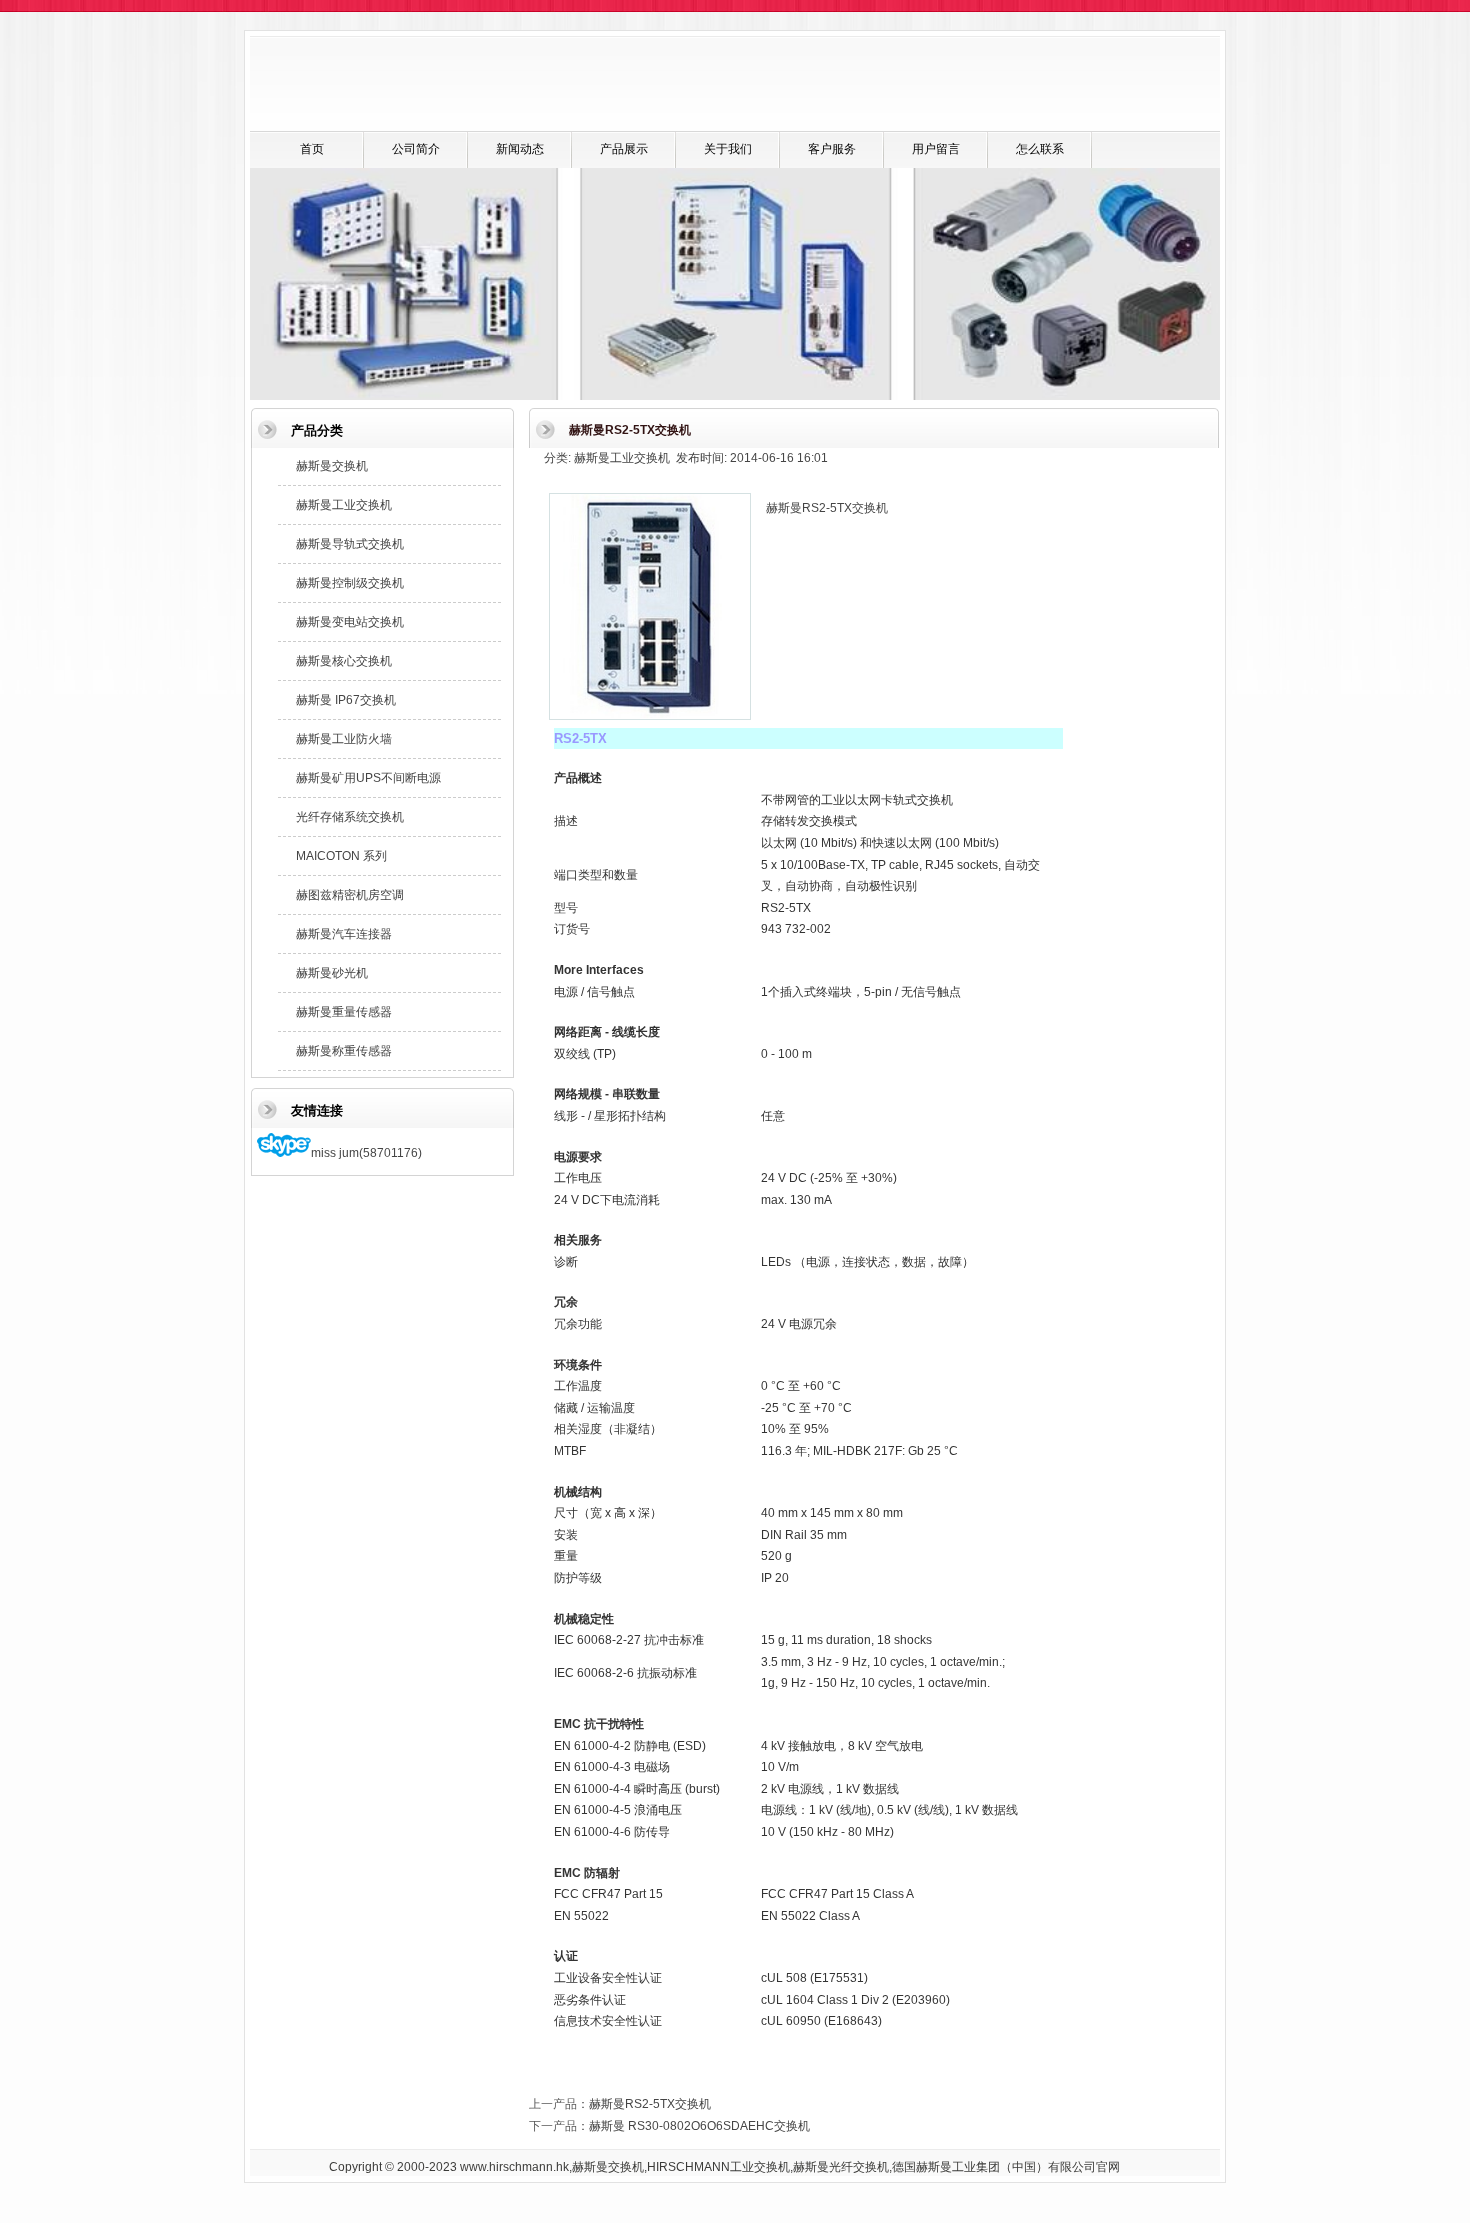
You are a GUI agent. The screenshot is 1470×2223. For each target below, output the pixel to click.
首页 (312, 149)
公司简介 (416, 149)
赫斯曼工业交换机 (344, 505)
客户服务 (832, 149)
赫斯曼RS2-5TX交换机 (650, 2104)
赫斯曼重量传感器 (344, 1012)
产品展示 (624, 149)
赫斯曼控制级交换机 (350, 583)
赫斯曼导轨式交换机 (350, 544)
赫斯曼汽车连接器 (344, 934)
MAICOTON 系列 (341, 856)
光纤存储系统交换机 (350, 817)
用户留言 (936, 149)
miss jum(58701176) (366, 1153)
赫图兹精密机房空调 (350, 895)
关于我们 (728, 149)
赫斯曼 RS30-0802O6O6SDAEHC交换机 (699, 2126)
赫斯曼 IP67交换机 (346, 700)
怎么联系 (1040, 149)
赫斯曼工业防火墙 (344, 739)
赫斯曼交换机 (332, 466)
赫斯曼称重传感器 (344, 1051)
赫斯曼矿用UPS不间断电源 (368, 778)
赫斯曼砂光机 (332, 973)
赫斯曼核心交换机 (344, 661)
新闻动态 (520, 149)
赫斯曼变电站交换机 (350, 622)
